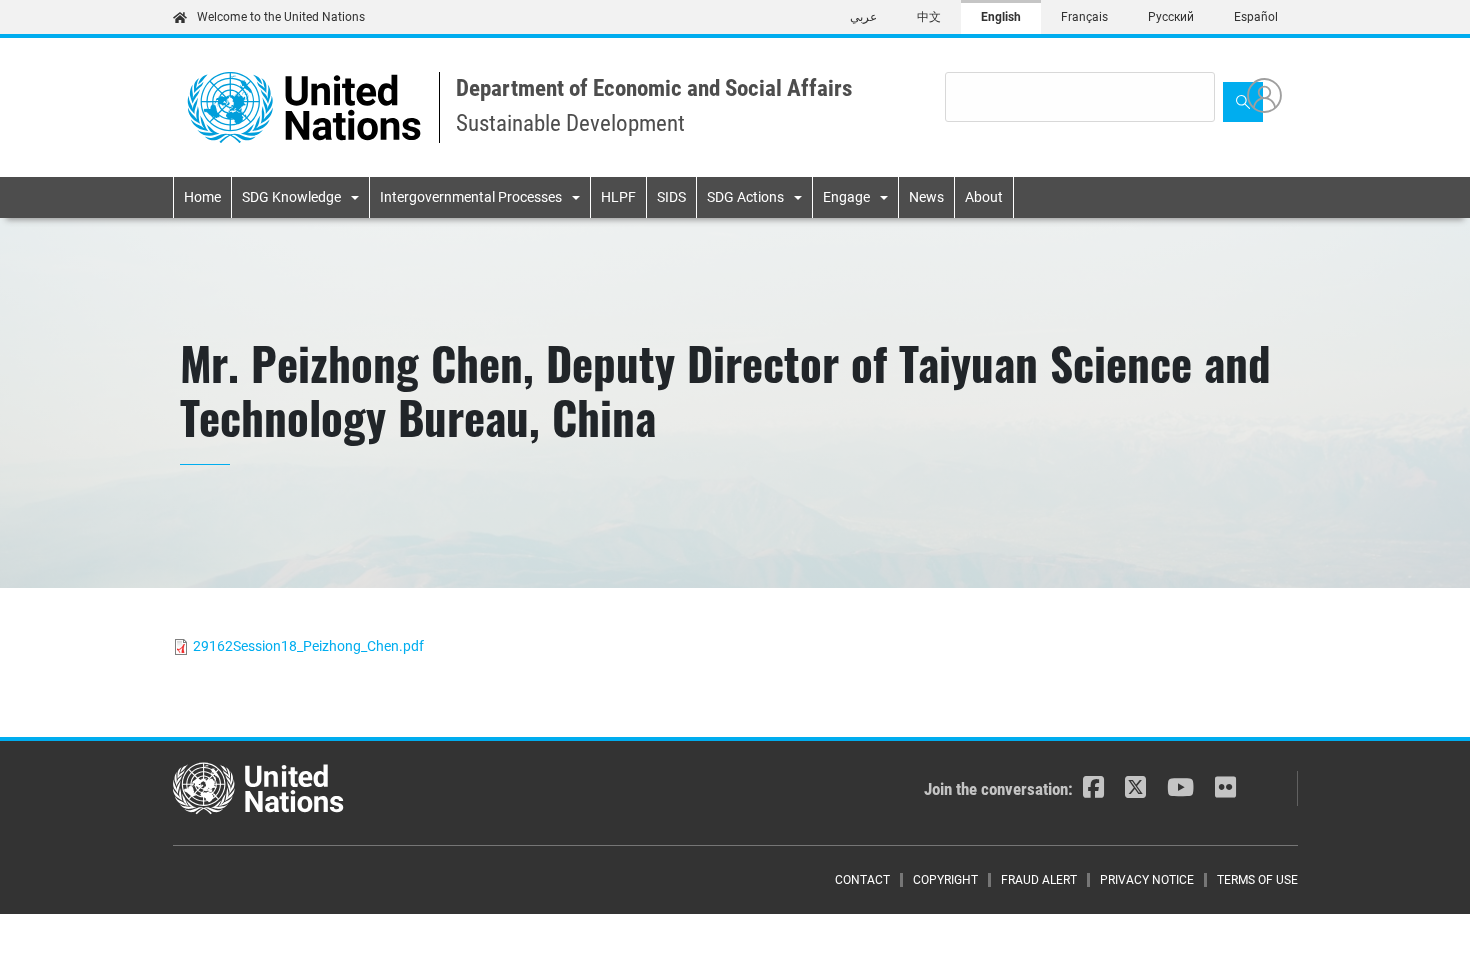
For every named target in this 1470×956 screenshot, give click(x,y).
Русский (1171, 17)
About (984, 197)
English (1001, 17)
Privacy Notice (1147, 880)
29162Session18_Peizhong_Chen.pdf (308, 646)
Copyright (945, 880)
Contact (862, 880)
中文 (929, 17)
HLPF (618, 197)
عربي (863, 17)
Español (1256, 17)
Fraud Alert (1039, 880)
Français (1084, 17)
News (926, 197)
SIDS (671, 197)
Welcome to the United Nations (281, 17)
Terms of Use (1257, 880)
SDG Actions (745, 197)
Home (202, 197)
